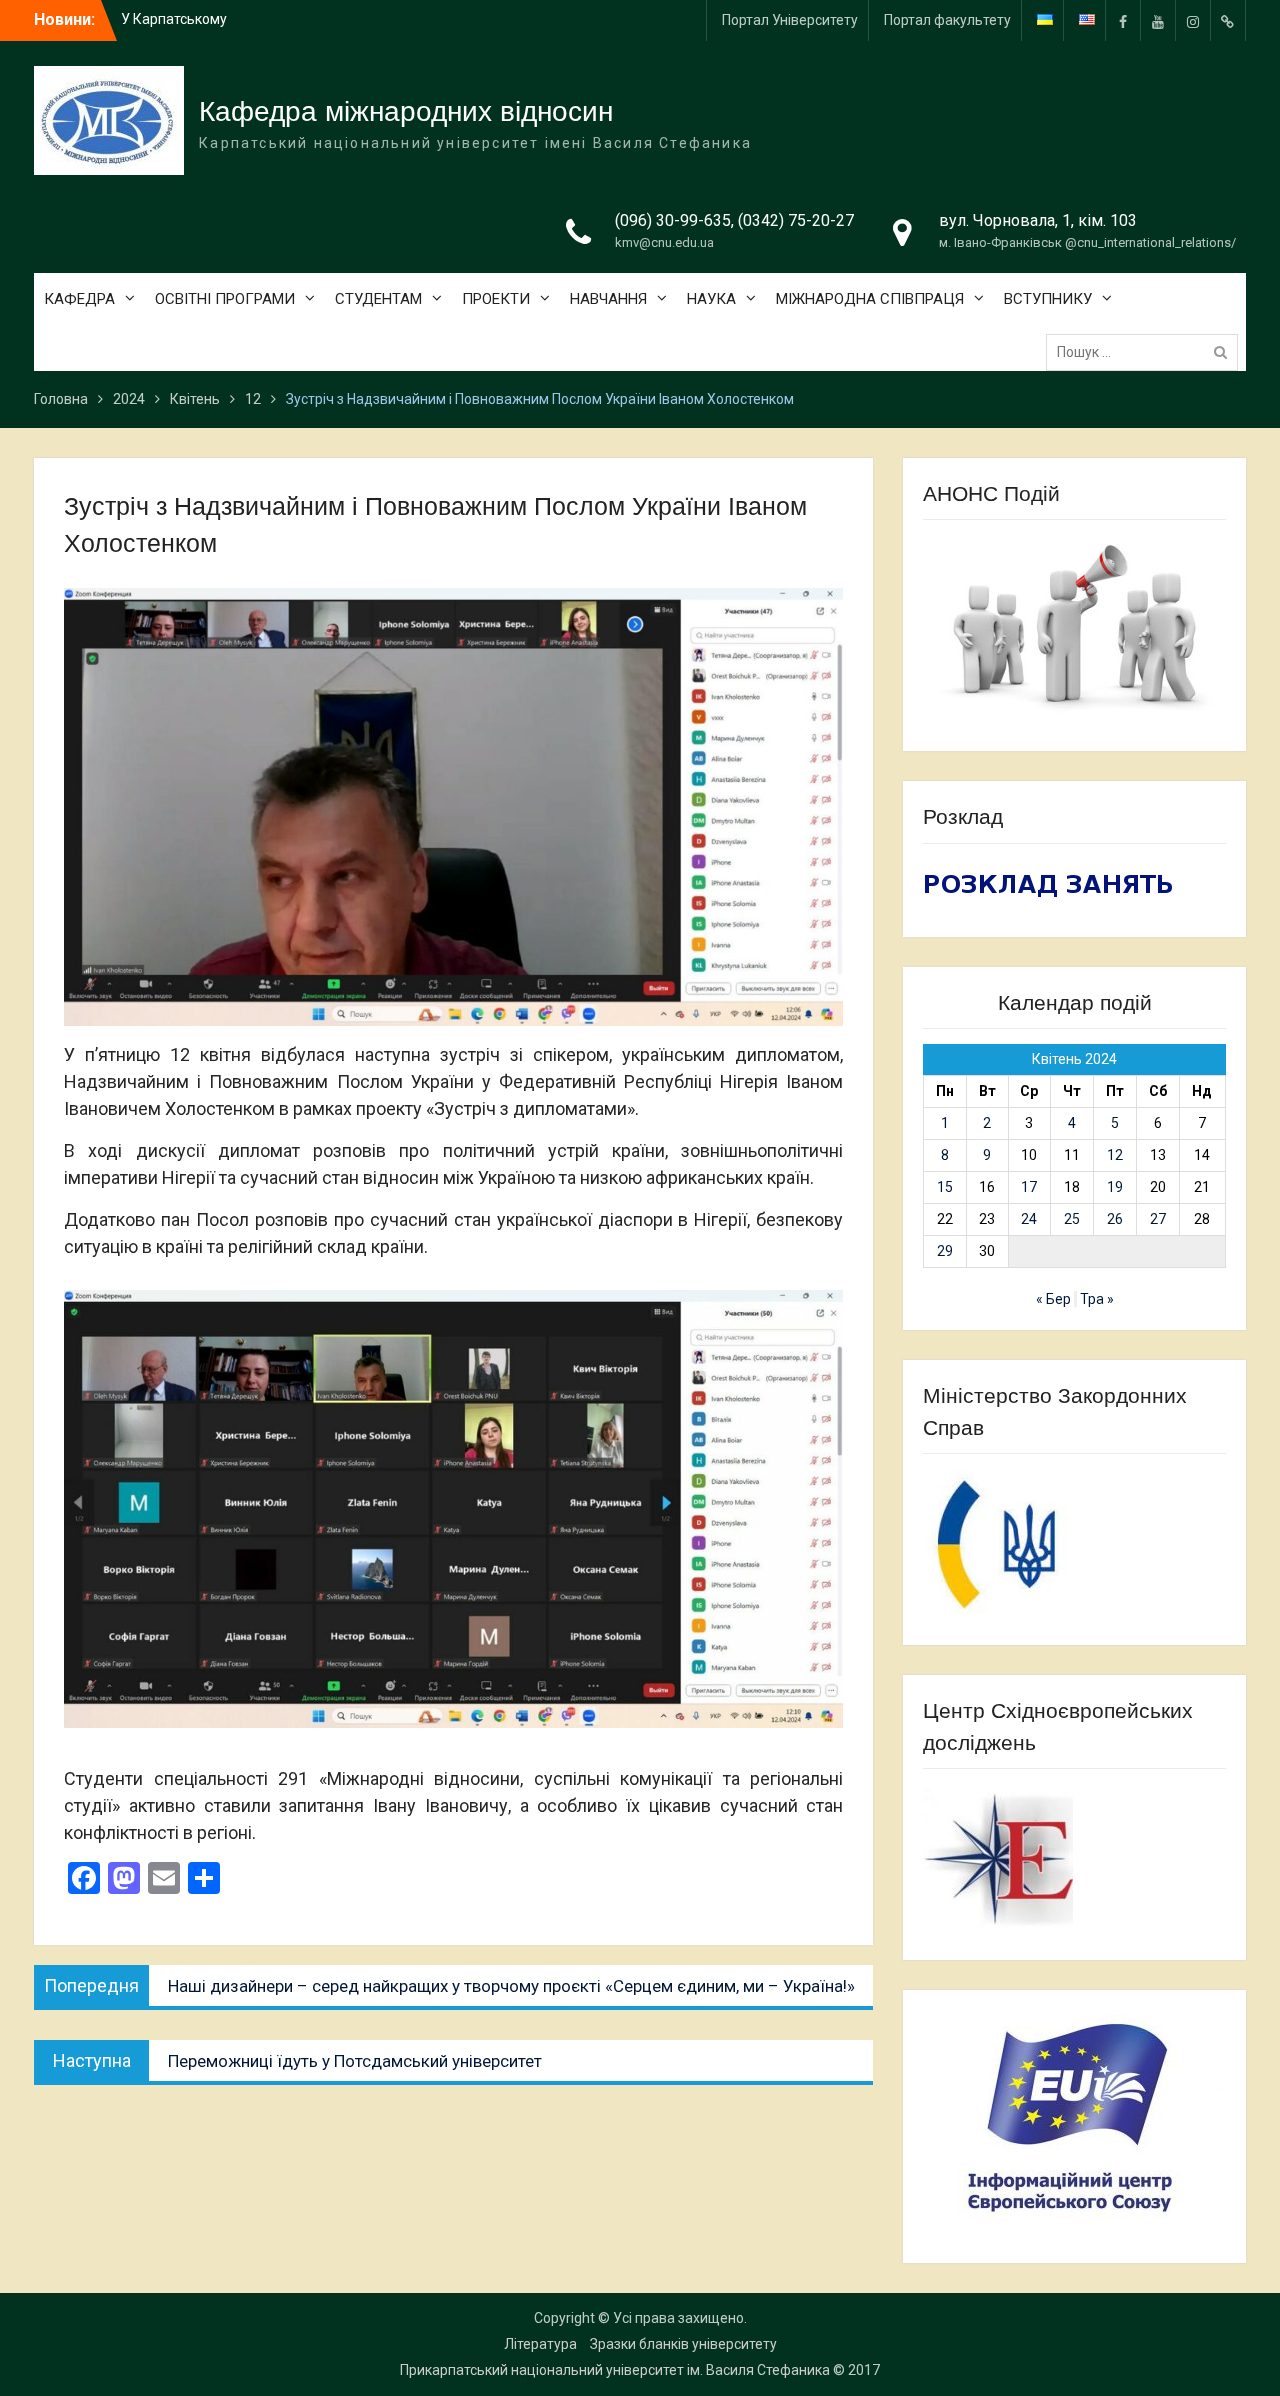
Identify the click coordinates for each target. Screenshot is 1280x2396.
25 (1072, 1219)
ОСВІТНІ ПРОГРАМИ (225, 299)
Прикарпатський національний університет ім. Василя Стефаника (615, 2370)
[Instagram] (1193, 20)
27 (1158, 1219)
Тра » (1097, 1299)
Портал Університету (790, 20)
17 (1029, 1187)
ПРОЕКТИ (496, 299)
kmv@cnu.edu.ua (664, 242)
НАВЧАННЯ (608, 299)
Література (540, 2344)
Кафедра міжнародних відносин (406, 111)
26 (1115, 1219)
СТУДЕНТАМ (378, 299)
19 (1115, 1187)
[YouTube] (1158, 20)
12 (1115, 1155)
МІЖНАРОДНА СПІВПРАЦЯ (870, 299)
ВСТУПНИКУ (1048, 299)
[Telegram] (1228, 20)
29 (945, 1251)
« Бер (1053, 1299)
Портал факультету (947, 20)
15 (945, 1187)
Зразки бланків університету (683, 2344)
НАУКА (711, 299)
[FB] (1123, 20)
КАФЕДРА (79, 299)
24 (1029, 1219)
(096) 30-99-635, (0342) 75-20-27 (734, 220)
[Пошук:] (1147, 352)
